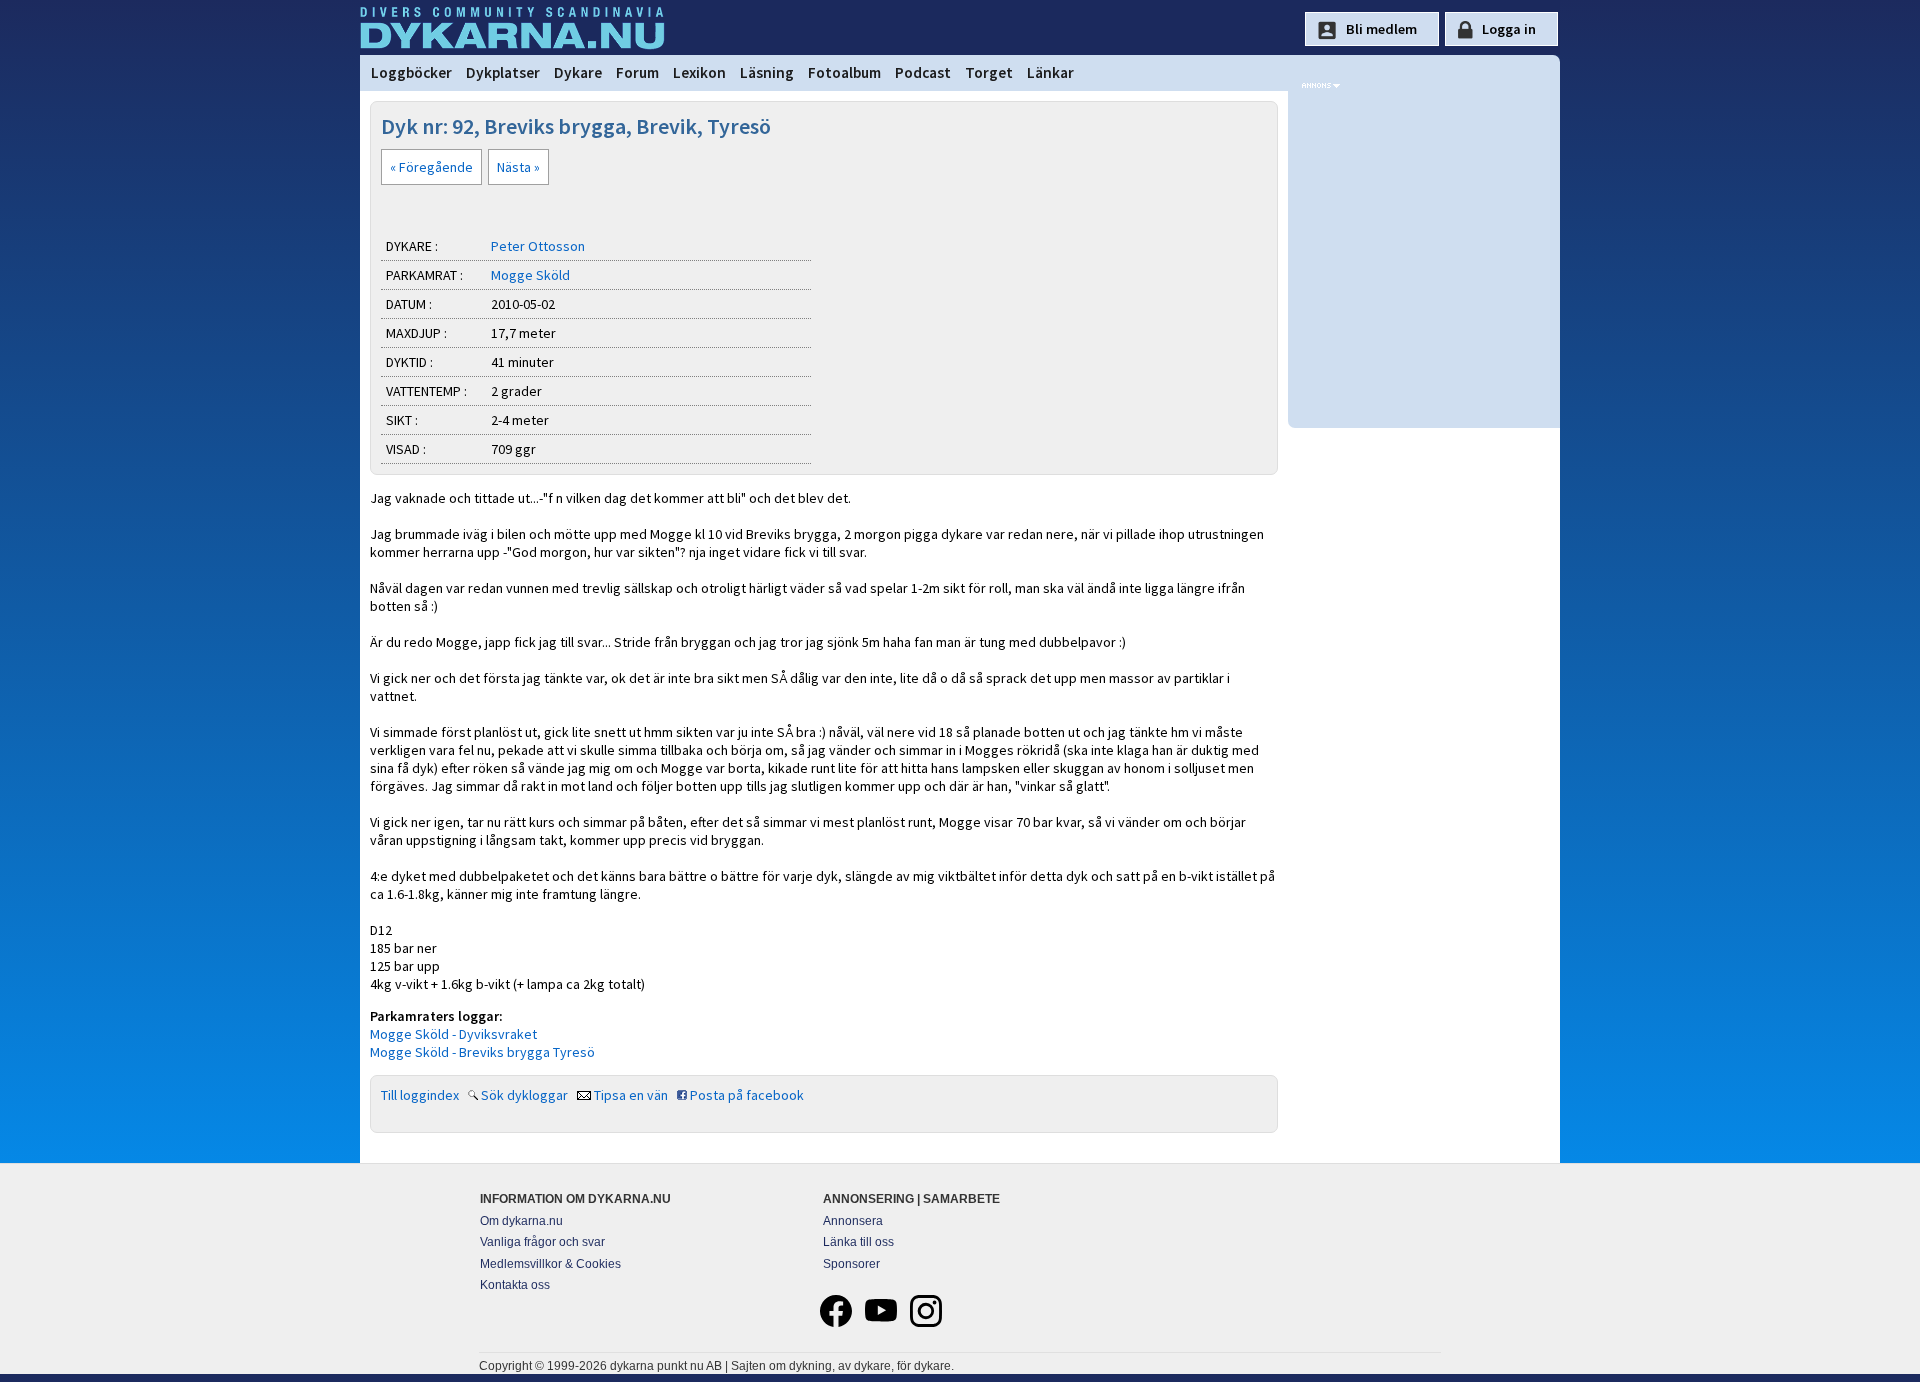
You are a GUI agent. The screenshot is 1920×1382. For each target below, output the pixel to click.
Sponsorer (851, 1264)
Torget (989, 72)
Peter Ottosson (538, 246)
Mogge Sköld (530, 275)
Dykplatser (503, 72)
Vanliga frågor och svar (542, 1242)
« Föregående (431, 167)
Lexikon (699, 72)
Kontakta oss (515, 1285)
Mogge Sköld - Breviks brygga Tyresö (482, 1052)
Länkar (1050, 72)
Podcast (923, 72)
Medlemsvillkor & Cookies (550, 1264)
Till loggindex (420, 1095)
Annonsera (853, 1221)
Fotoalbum (844, 72)
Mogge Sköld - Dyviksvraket (453, 1034)
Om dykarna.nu (521, 1221)
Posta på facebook (747, 1095)
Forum (637, 72)
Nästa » (518, 167)
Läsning (767, 72)
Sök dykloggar (524, 1095)
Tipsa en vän (631, 1095)
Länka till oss (858, 1242)
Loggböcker (411, 72)
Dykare (578, 72)
